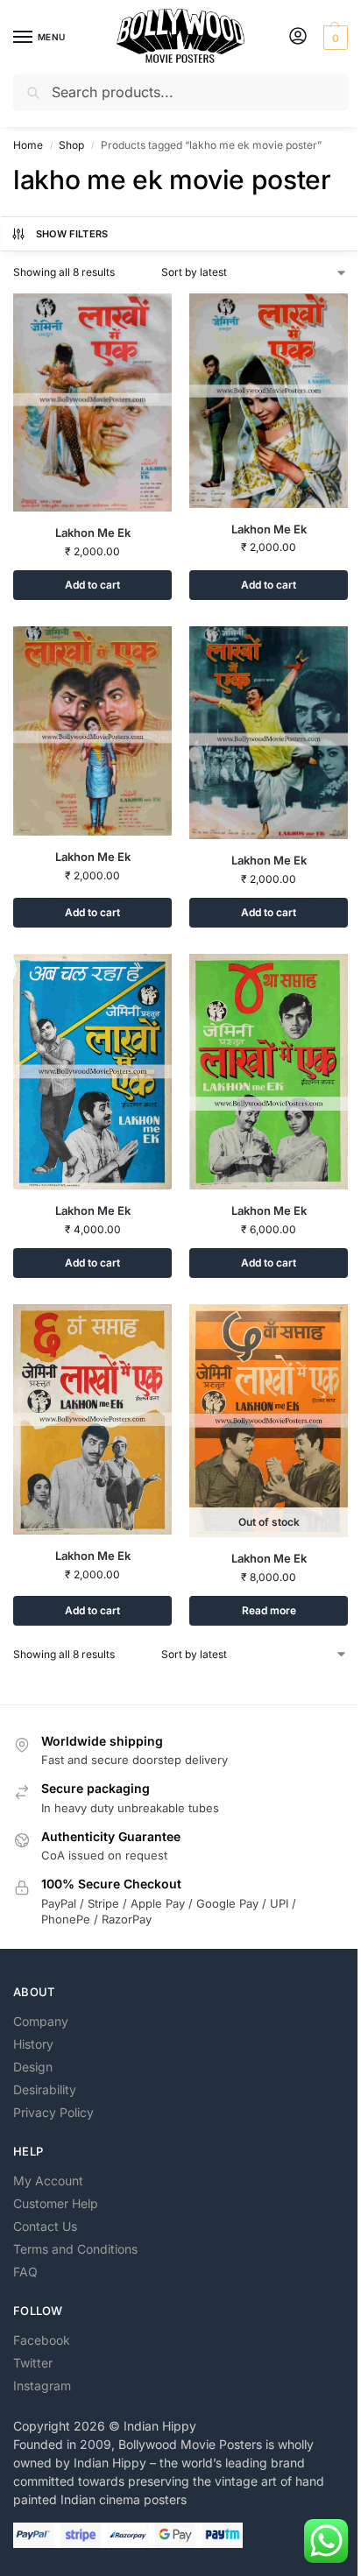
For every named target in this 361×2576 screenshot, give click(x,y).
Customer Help (56, 2203)
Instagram (42, 2385)
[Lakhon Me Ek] (92, 402)
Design (33, 2067)
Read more (269, 1610)
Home (28, 145)
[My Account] (298, 37)
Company (41, 2021)
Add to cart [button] (92, 585)
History (33, 2044)
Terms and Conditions (75, 2249)
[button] (333, 38)
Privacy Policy (53, 2112)
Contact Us (45, 2226)
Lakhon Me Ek (93, 533)
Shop (71, 145)
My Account (48, 2181)
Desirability (45, 2089)
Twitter (33, 2363)
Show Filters (72, 234)
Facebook (42, 2340)
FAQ (25, 2272)
